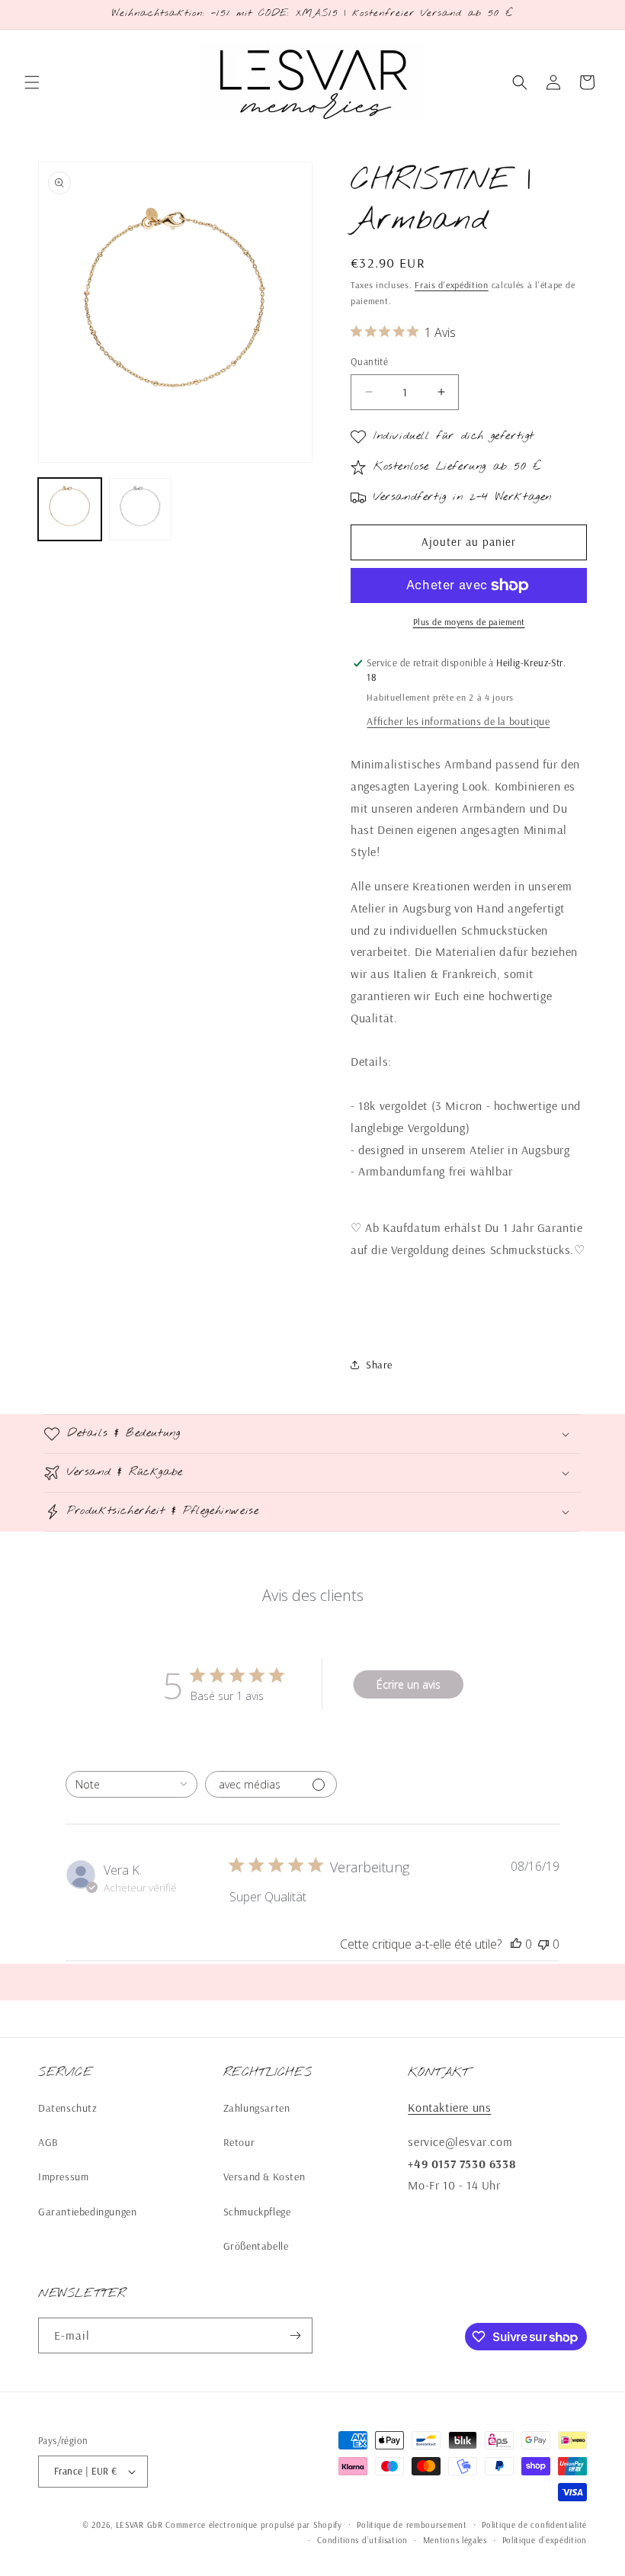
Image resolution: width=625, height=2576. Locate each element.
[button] (32, 82)
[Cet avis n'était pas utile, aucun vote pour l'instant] (543, 1944)
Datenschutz (68, 2108)
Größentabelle (256, 2246)
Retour (239, 2142)
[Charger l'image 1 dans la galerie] (70, 510)
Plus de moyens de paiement (469, 622)
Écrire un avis (409, 1684)
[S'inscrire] (295, 2335)
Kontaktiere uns (449, 2107)
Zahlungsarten (257, 2108)
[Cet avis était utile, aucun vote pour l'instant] (516, 1944)
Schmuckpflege (257, 2212)
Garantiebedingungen (87, 2212)
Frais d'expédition (452, 285)
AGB (48, 2142)
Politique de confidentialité (534, 2525)
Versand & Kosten (264, 2177)
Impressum (63, 2177)
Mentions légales (455, 2540)
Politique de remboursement (412, 2525)
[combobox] (131, 1784)
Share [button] (379, 1365)
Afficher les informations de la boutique (458, 721)
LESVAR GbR (139, 2525)
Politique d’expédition (545, 2540)
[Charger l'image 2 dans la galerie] (141, 510)
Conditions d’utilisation (362, 2540)
